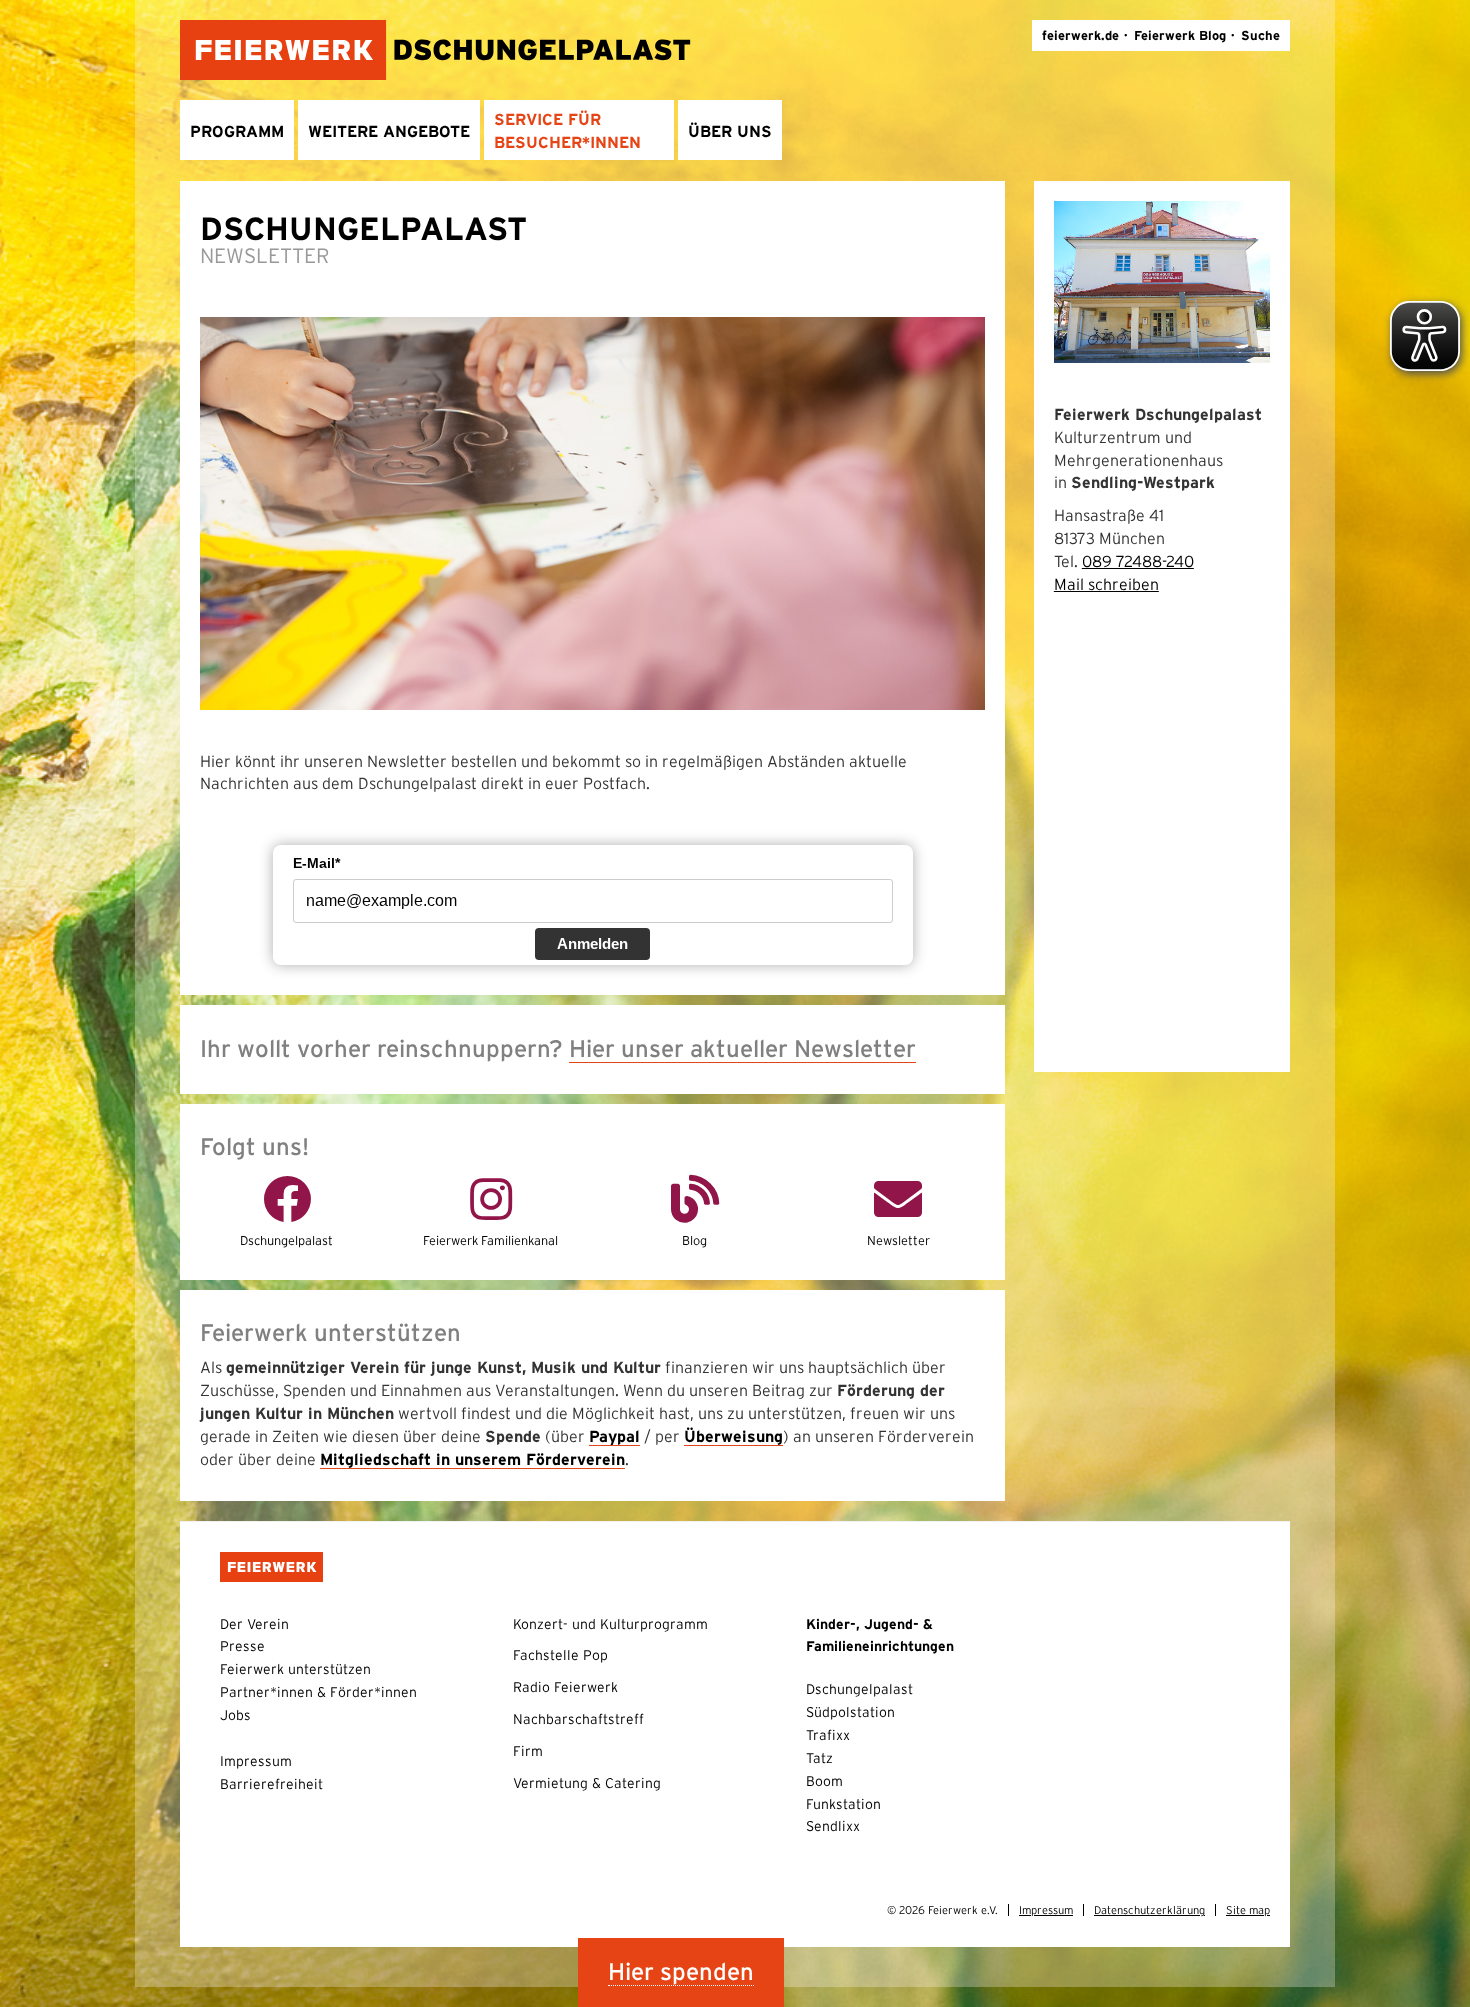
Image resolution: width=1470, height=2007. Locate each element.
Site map (1248, 1910)
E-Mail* (316, 863)
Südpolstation (850, 1712)
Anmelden (592, 943)
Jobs (235, 1715)
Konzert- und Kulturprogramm (610, 1624)
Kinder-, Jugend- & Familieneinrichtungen (880, 1635)
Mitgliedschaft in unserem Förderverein (472, 1459)
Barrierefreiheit (271, 1784)
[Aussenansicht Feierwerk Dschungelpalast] (1162, 280)
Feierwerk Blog (1180, 35)
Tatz (819, 1758)
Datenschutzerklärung (1149, 1910)
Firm (528, 1751)
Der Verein (254, 1624)
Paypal (614, 1436)
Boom (824, 1781)
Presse (242, 1646)
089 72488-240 (1138, 561)
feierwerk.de (1080, 35)
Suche (1260, 35)
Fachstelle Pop (560, 1655)
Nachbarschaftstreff (578, 1719)
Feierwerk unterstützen (295, 1669)
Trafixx (828, 1735)
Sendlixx (833, 1826)
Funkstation (843, 1804)
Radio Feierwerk (565, 1687)
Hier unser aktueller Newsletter (742, 1048)
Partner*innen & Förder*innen (318, 1692)
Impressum (256, 1761)
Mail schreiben (1106, 584)
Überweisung (733, 1436)
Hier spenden (681, 1971)
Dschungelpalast (859, 1689)
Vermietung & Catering (587, 1783)
